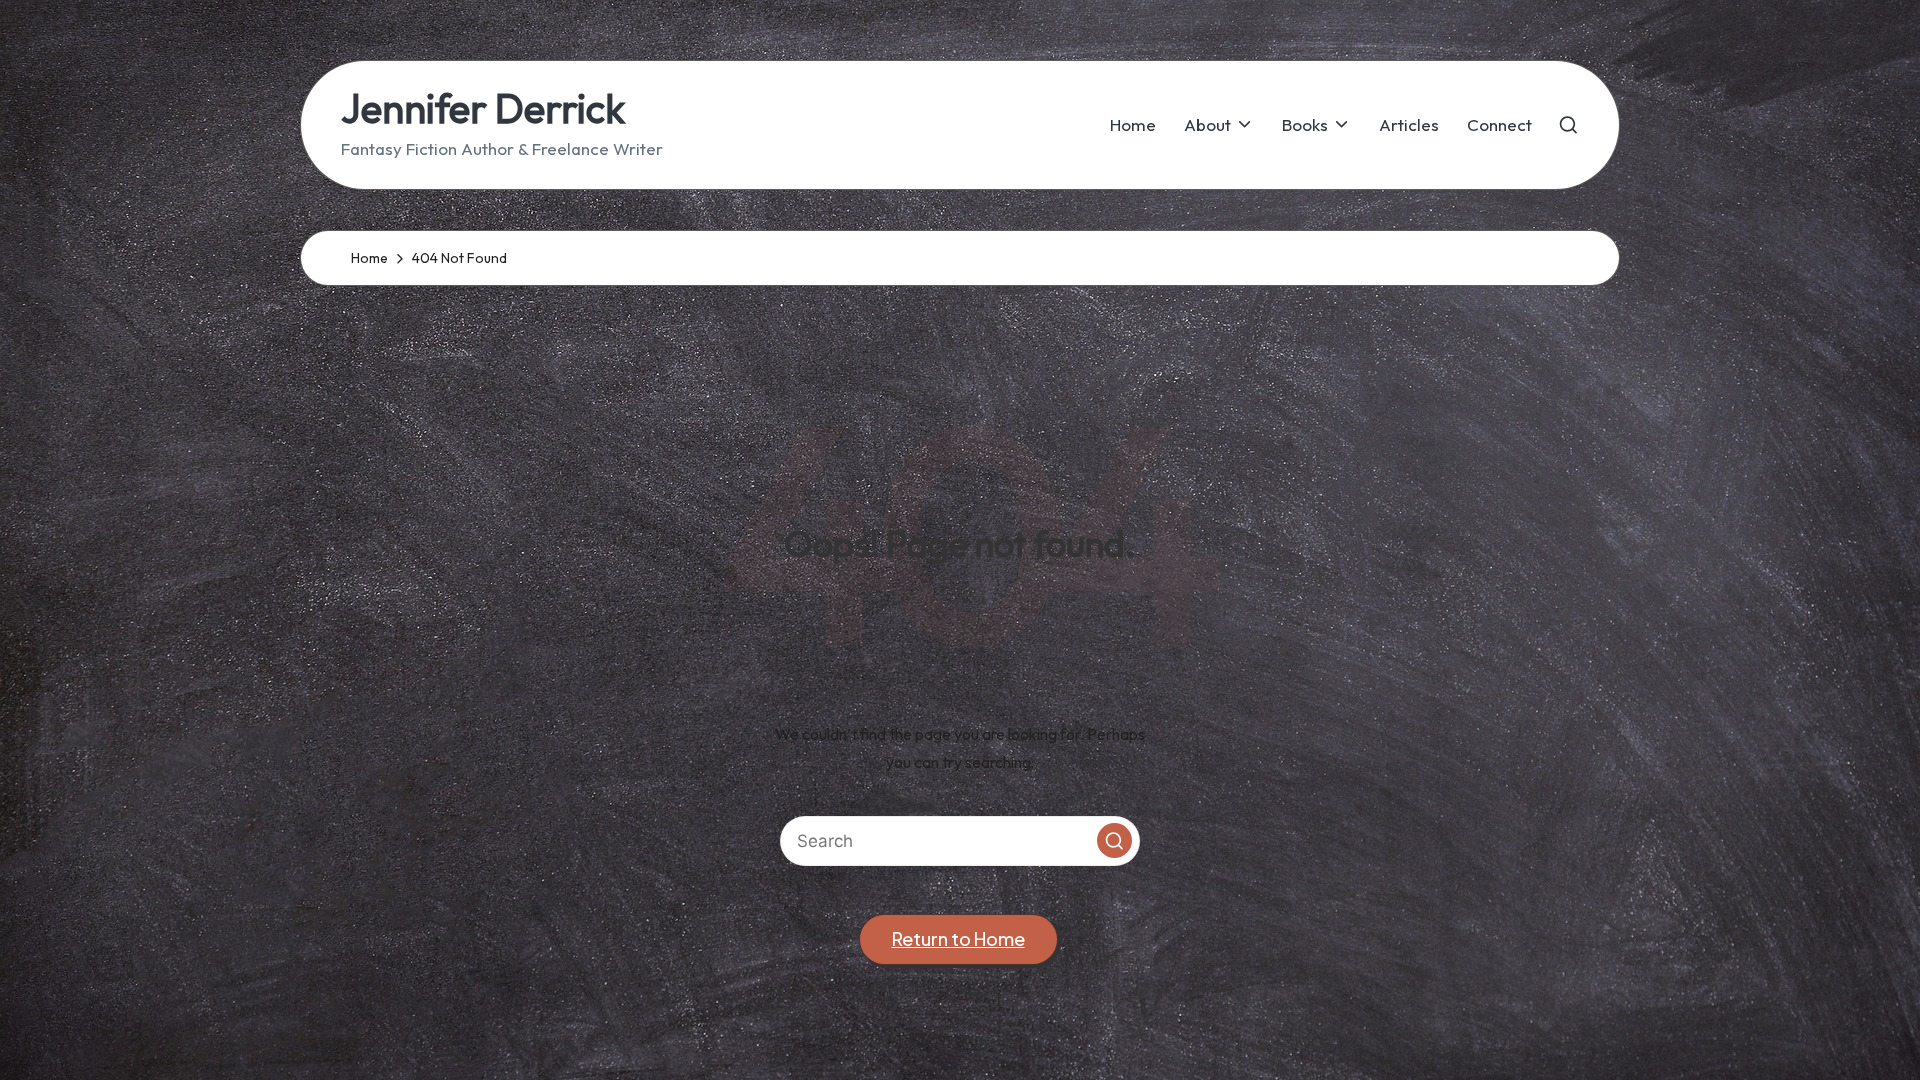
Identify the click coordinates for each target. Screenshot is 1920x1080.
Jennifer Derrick (483, 108)
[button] (1114, 840)
